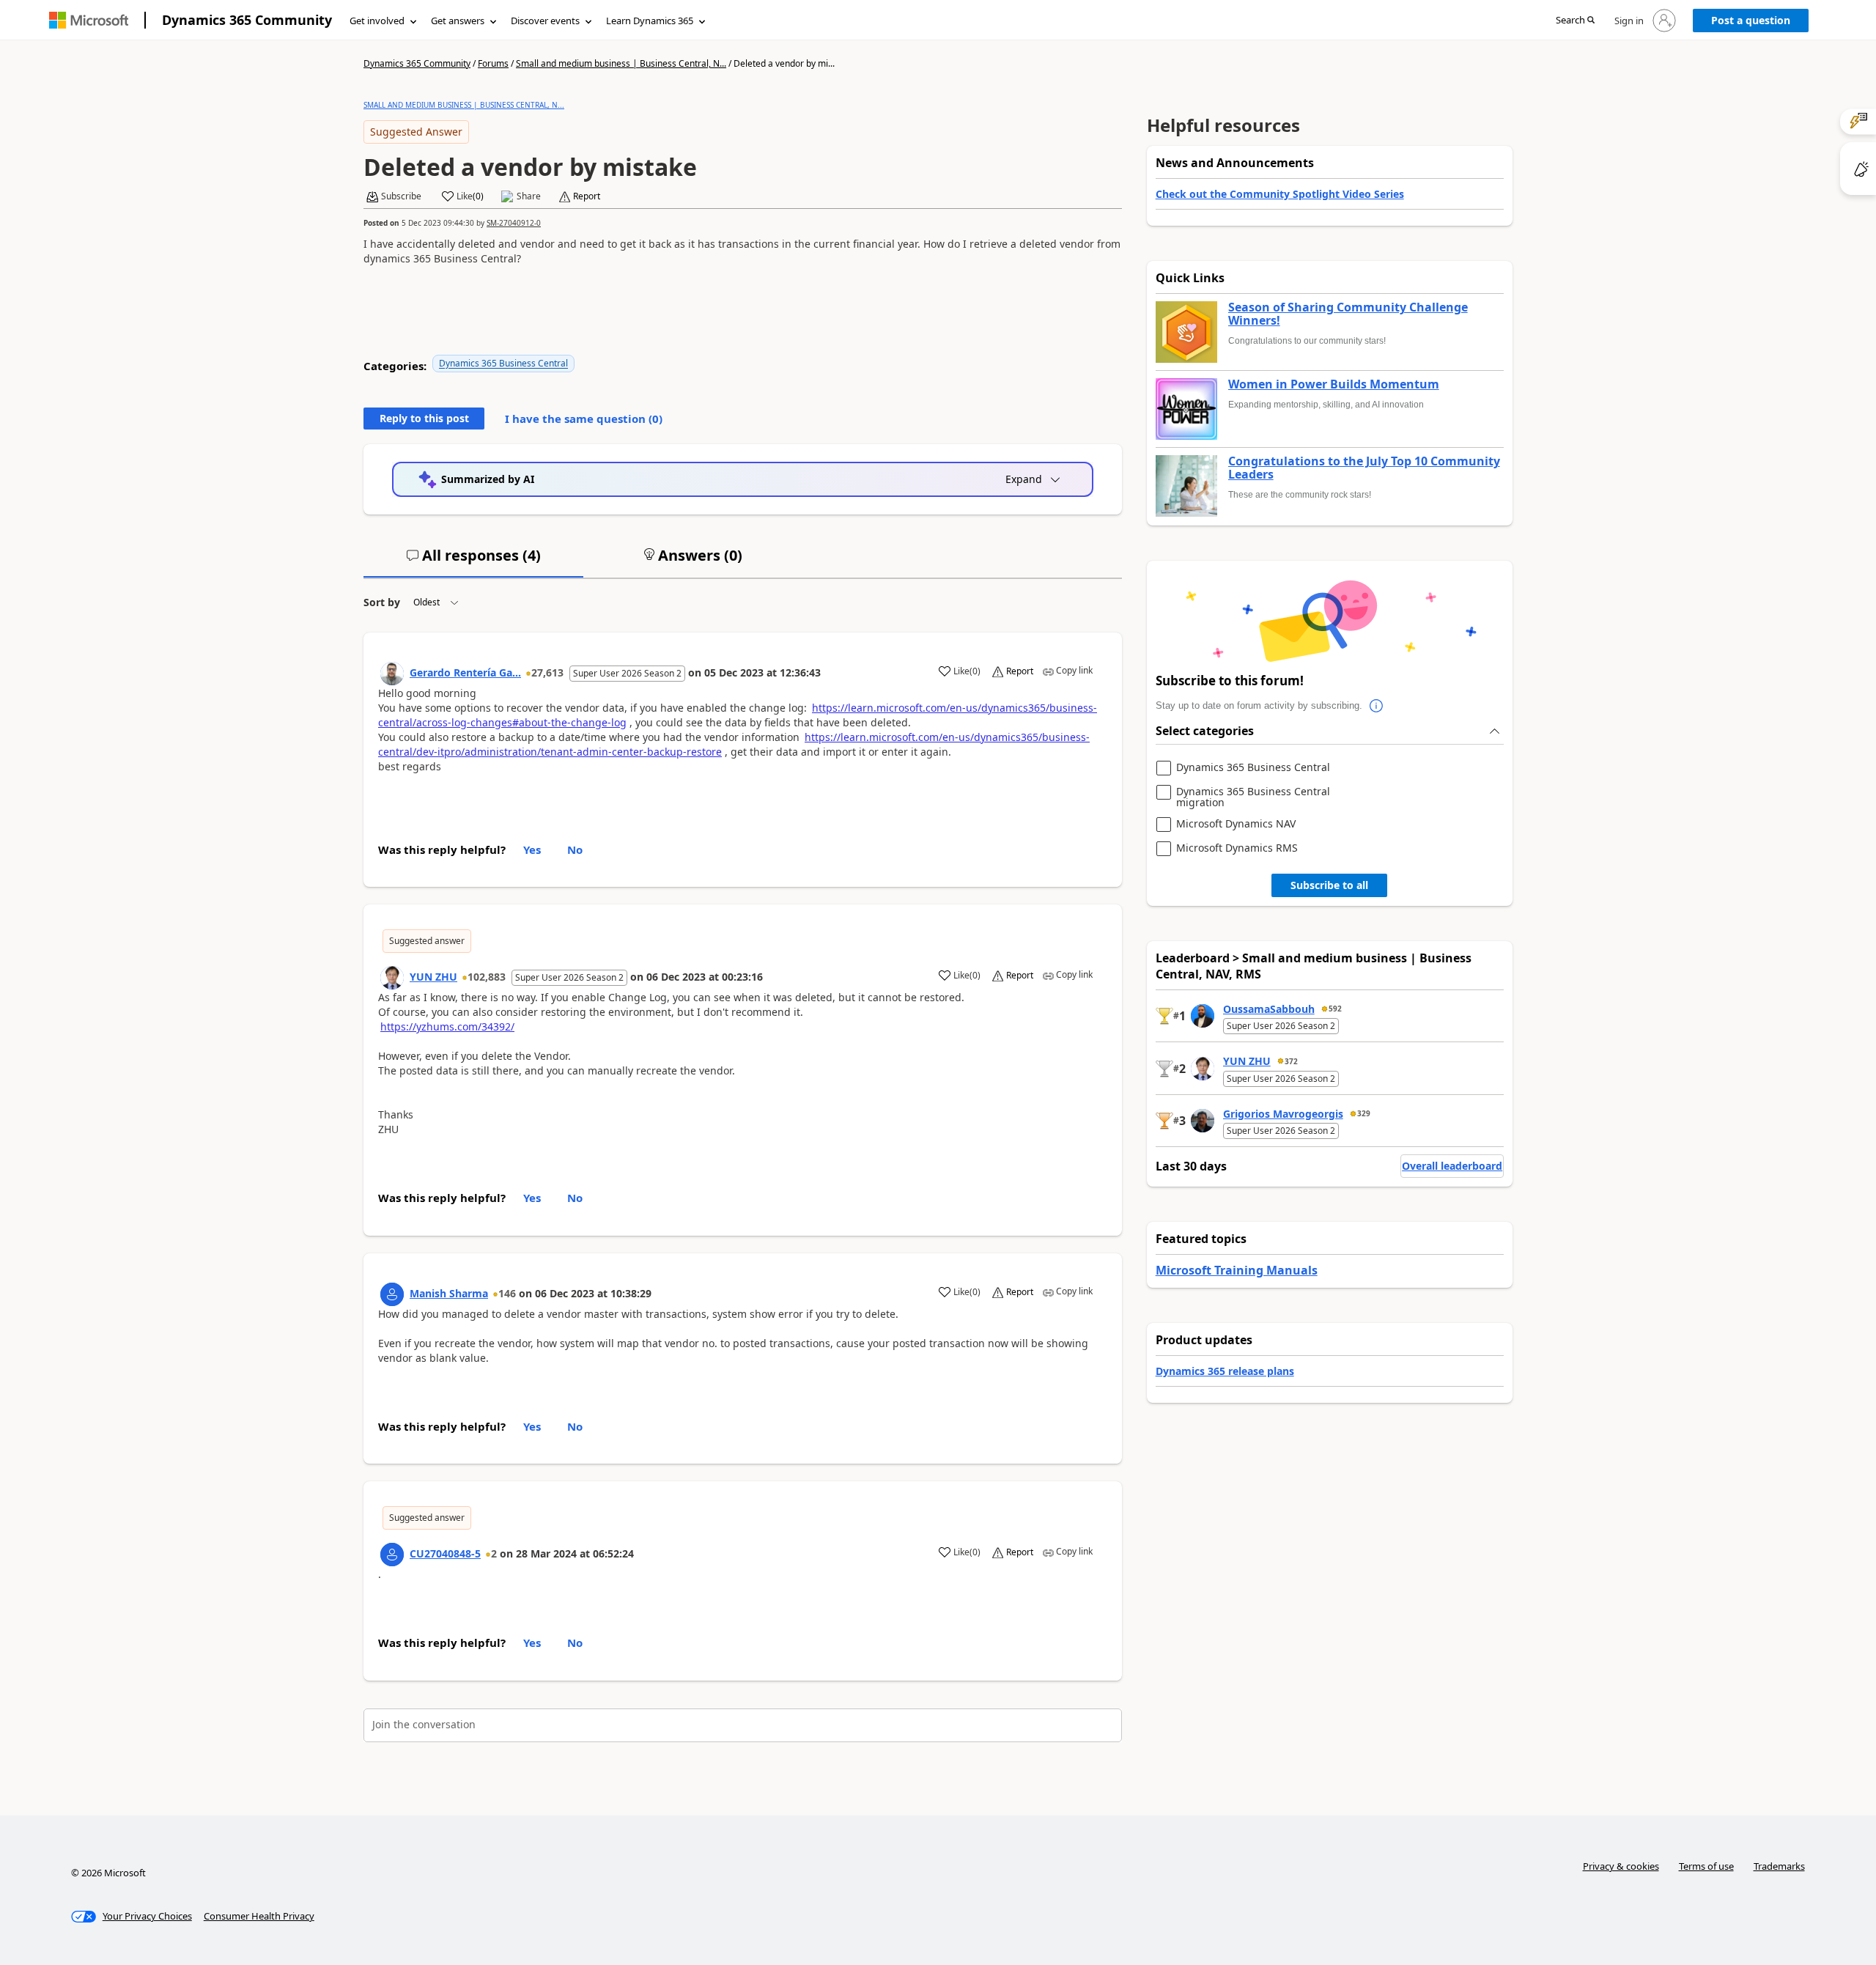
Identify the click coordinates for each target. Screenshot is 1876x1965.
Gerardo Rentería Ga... (465, 672)
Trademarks (1779, 1866)
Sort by (382, 602)
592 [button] (1335, 1009)
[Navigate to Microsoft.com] (89, 20)
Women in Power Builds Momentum (1334, 385)
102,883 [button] (487, 977)
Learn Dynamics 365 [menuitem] (650, 21)
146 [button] (507, 1293)
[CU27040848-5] (392, 1555)
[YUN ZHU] (392, 978)
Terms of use (1706, 1866)
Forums (493, 63)
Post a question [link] (1751, 20)
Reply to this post (424, 418)
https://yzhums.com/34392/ (447, 1026)
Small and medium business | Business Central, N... (621, 63)
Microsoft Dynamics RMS (1237, 848)
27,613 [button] (547, 672)
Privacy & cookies (1621, 1866)
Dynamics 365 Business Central (503, 363)
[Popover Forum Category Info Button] (1377, 706)
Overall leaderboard (1452, 1166)
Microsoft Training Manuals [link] (1237, 1270)
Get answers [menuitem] (458, 21)
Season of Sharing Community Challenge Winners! (1348, 314)
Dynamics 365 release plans (1225, 1371)
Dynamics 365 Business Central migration (1253, 797)
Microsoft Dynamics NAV (1236, 824)
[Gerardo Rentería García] (392, 674)
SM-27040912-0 (514, 223)
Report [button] (587, 196)
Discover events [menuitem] (545, 21)
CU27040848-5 (445, 1553)
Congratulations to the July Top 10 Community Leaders (1364, 468)
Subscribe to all (1329, 885)
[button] (1575, 21)
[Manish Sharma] (392, 1294)
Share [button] (529, 196)
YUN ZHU (433, 977)
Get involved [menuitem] (377, 21)
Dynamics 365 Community (247, 20)
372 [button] (1291, 1061)
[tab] (473, 561)
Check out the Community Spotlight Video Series (1280, 194)
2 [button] (494, 1553)
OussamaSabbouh (1269, 1009)
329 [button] (1364, 1113)
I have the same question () (584, 419)
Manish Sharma (449, 1293)
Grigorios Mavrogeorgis (1283, 1114)
